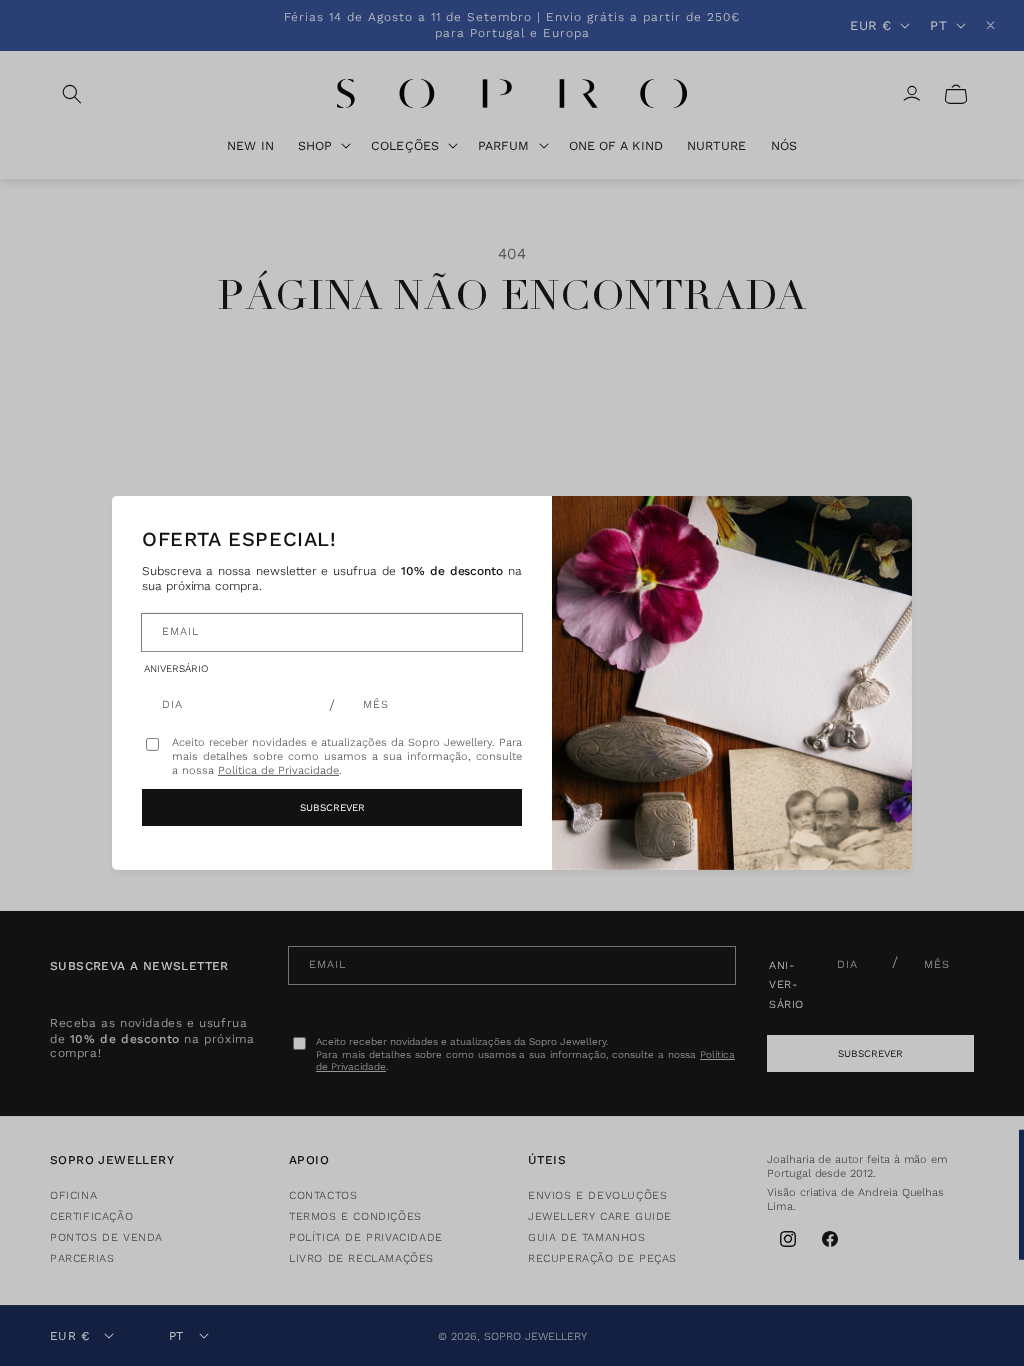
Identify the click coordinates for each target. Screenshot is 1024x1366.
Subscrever (332, 807)
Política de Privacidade (278, 769)
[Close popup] (875, 533)
